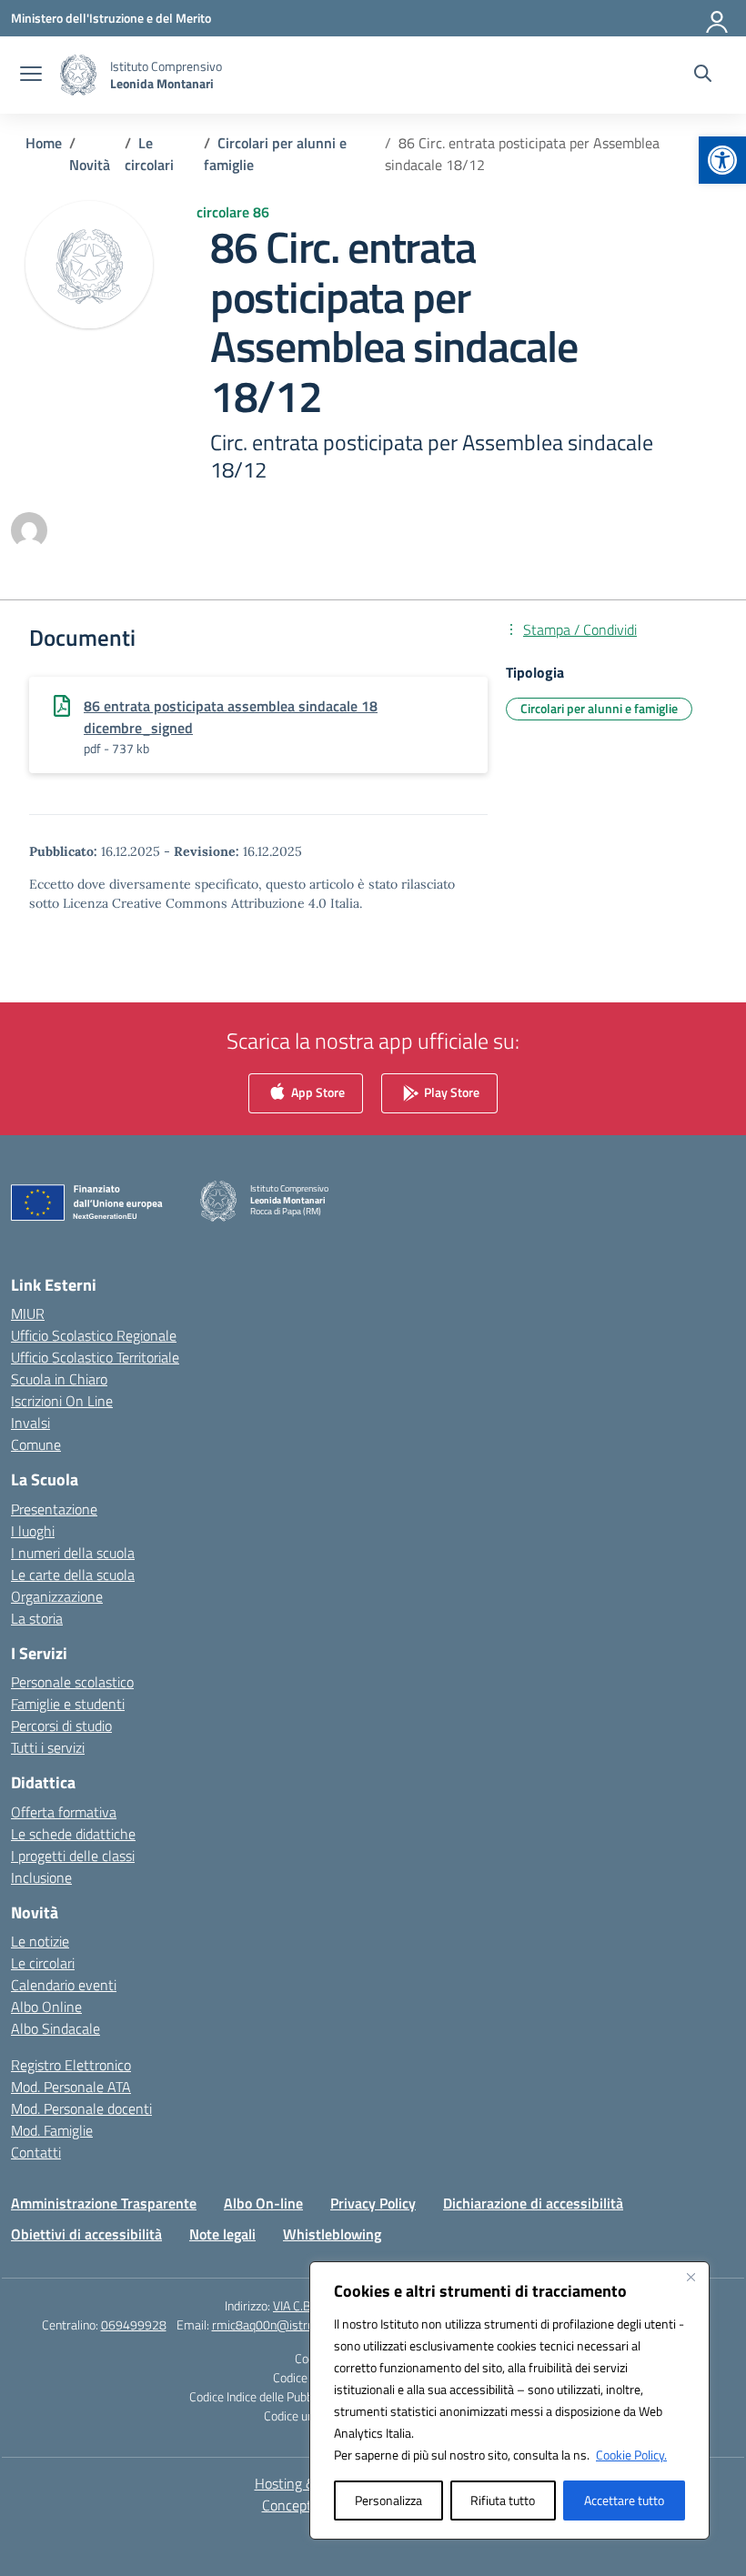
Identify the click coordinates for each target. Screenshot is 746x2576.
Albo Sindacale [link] (55, 2028)
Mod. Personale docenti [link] (81, 2108)
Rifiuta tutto (503, 2500)
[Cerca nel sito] (703, 75)
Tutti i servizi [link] (48, 1747)
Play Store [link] (450, 1091)
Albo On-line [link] (263, 2203)
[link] (722, 160)
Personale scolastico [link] (72, 1682)
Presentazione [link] (54, 1509)
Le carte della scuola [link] (73, 1575)
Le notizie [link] (40, 1941)
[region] (509, 2400)
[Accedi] (718, 18)
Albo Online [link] (46, 2007)
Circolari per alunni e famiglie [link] (599, 708)
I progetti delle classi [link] (73, 1856)
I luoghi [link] (33, 1531)
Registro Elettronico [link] (71, 2065)
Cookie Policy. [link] (631, 2455)
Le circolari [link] (43, 1963)
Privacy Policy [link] (373, 2203)
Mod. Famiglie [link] (52, 2130)
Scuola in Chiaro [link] (59, 1379)
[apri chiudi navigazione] (31, 75)
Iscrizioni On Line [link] (62, 1401)
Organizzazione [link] (57, 1596)
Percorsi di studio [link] (61, 1726)
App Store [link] (317, 1091)
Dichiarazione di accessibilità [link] (533, 2203)
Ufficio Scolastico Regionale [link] (94, 1335)
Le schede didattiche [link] (73, 1834)
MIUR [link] (28, 1313)
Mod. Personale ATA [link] (71, 2087)
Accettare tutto (624, 2500)
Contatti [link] (36, 2152)
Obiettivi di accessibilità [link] (86, 2234)
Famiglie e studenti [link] (68, 1704)
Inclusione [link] (41, 1877)
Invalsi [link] (30, 1423)
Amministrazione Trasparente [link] (104, 2203)
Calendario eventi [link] (64, 1985)
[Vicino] (691, 2277)
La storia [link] (37, 1618)
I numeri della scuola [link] (73, 1553)
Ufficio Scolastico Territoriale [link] (95, 1357)
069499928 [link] (134, 2324)
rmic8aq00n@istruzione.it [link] (282, 2324)
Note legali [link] (222, 2234)
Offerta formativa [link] (64, 1812)
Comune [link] (36, 1444)
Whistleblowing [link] (332, 2234)
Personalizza (388, 2500)
